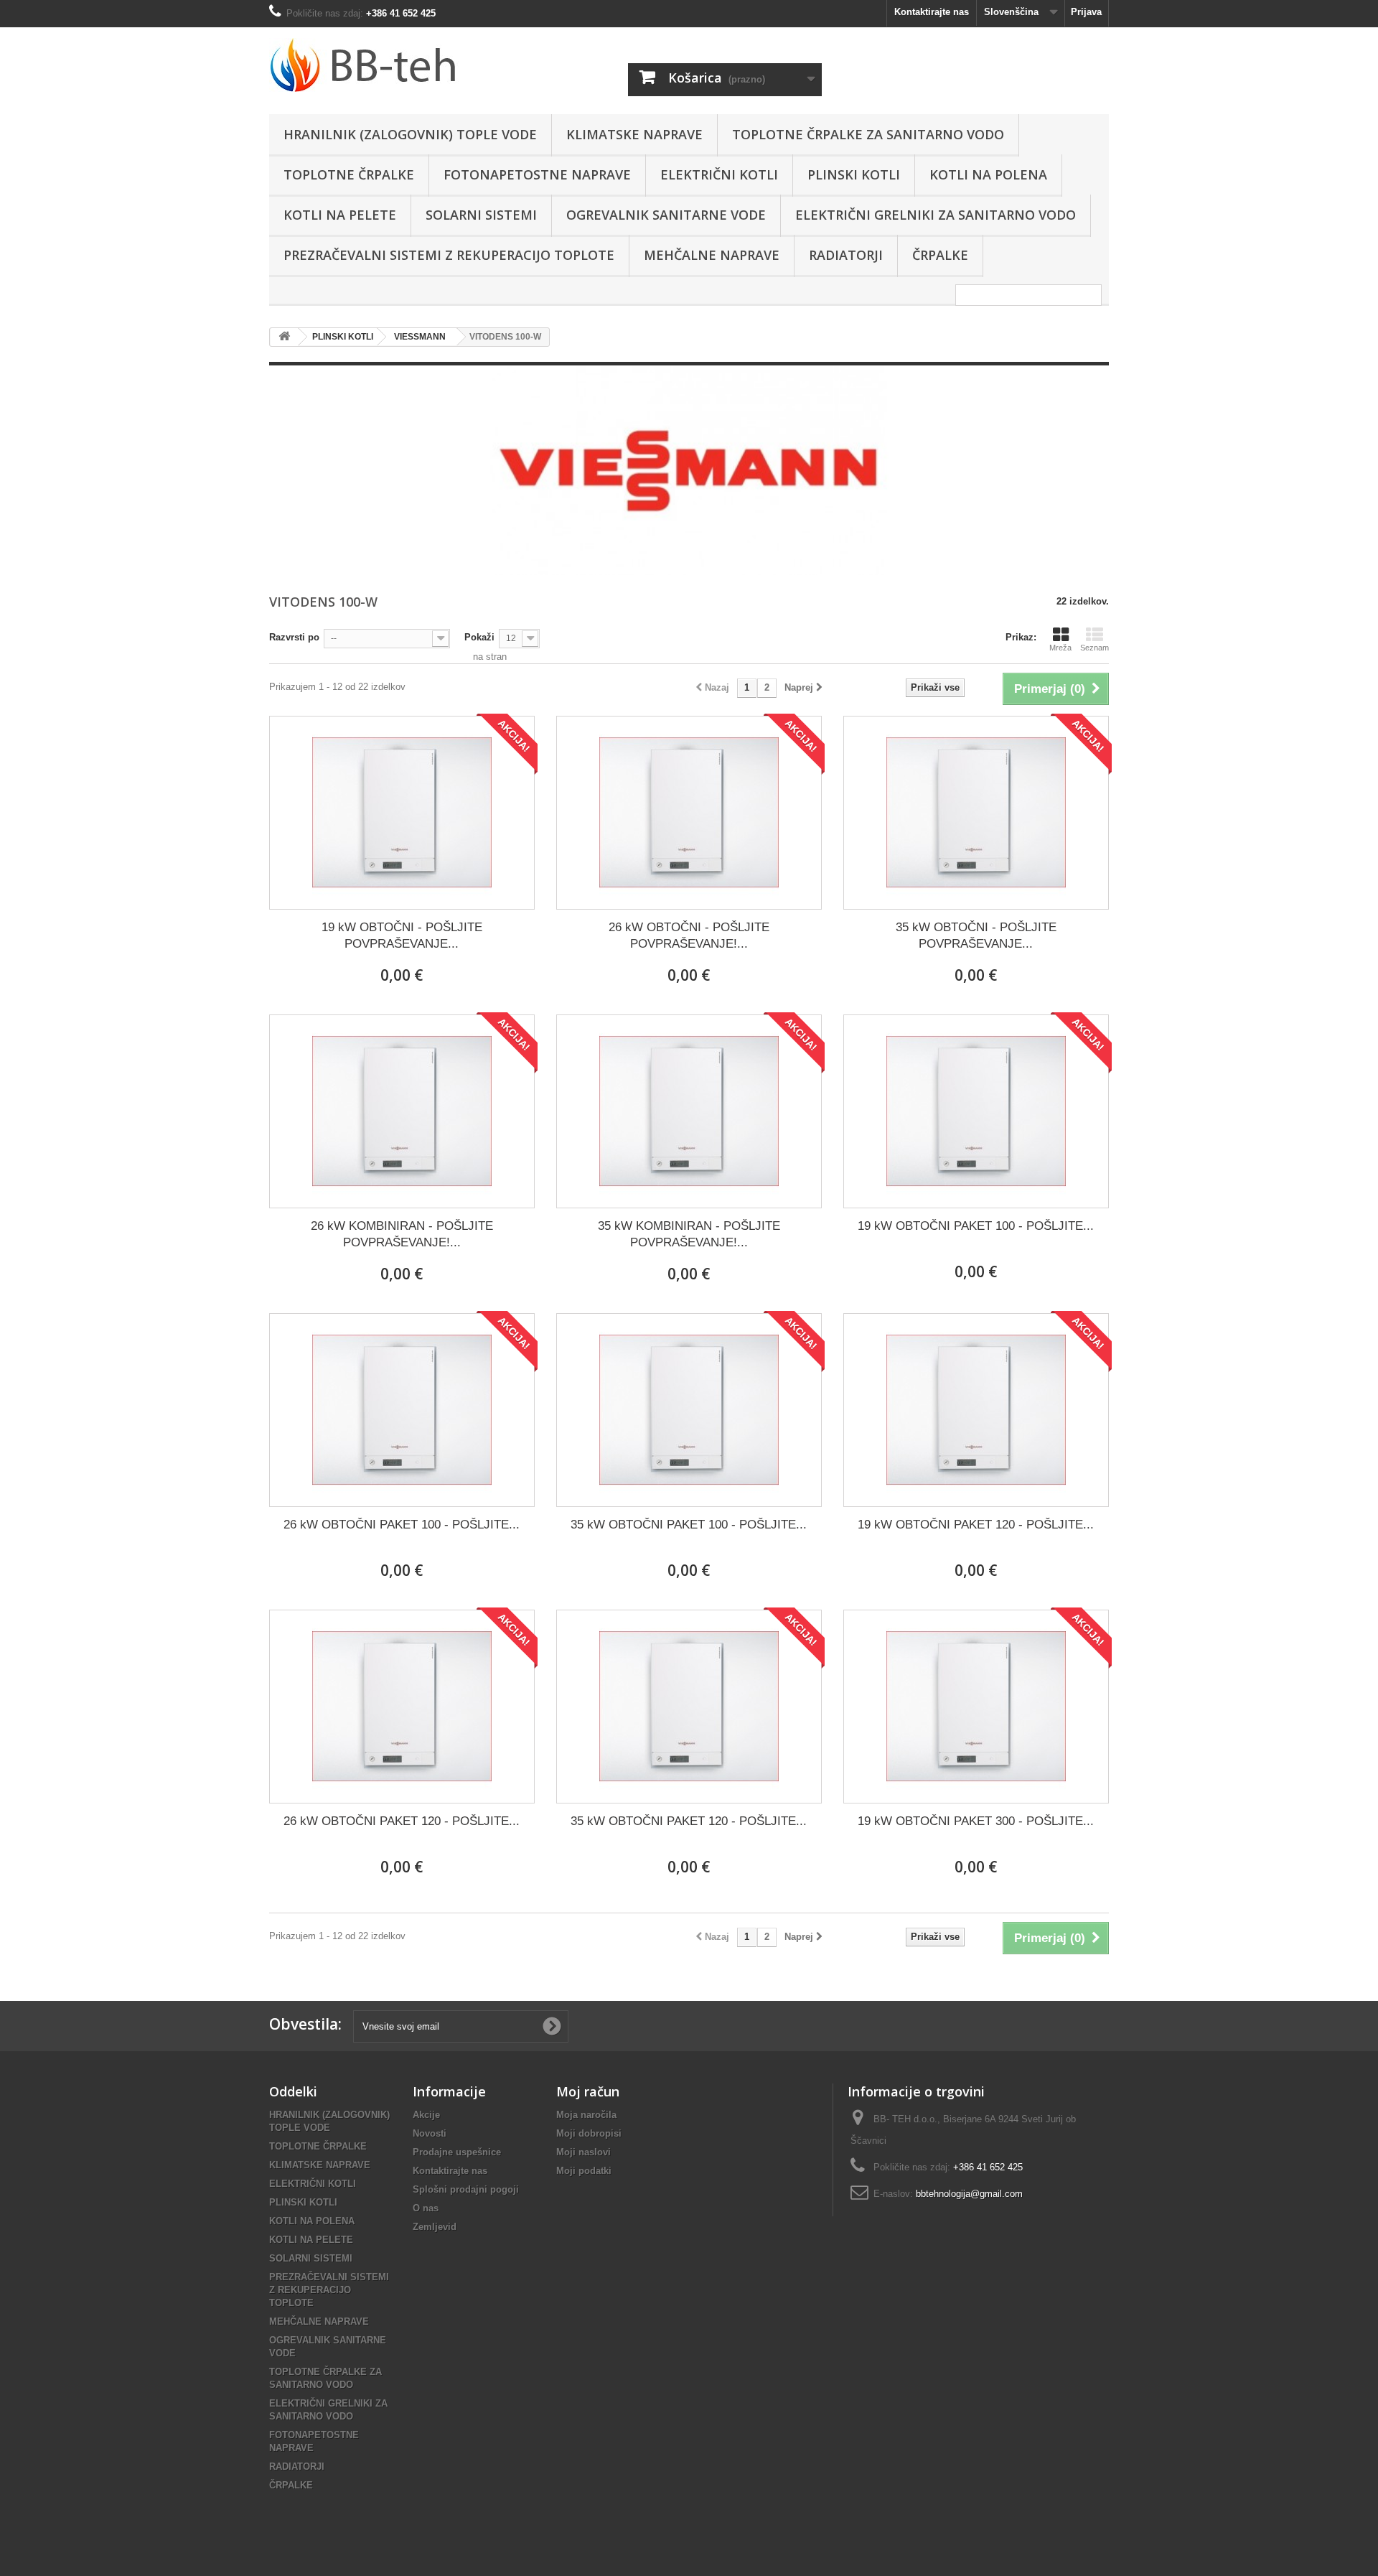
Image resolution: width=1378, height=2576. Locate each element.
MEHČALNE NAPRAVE (712, 255)
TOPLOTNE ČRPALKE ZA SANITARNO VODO (868, 134)
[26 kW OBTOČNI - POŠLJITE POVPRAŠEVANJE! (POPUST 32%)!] (689, 813)
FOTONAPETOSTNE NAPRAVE (537, 174)
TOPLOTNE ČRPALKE (349, 174)
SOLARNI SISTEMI (481, 215)
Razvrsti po (294, 637)
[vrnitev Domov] (284, 337)
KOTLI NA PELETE (340, 215)
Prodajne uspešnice (457, 2152)
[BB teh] (402, 65)
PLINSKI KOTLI (854, 174)
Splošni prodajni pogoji (466, 2189)
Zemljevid (435, 2227)
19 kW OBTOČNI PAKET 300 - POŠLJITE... (976, 1821)
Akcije (426, 2115)
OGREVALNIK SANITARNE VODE (666, 215)
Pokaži (479, 637)
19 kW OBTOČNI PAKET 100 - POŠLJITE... (976, 1226)
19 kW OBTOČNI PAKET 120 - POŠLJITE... (976, 1525)
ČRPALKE (940, 255)
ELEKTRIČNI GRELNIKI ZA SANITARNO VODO (936, 215)
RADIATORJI (846, 255)
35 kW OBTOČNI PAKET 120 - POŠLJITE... (689, 1821)
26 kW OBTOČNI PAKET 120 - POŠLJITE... (402, 1821)
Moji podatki (584, 2171)
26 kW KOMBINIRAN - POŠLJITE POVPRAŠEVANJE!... (402, 1234)
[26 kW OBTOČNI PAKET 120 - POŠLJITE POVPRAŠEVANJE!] (402, 1707)
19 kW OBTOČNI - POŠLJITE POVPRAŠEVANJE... (402, 935)
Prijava (1086, 12)
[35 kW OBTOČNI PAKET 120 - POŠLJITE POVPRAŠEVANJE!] (689, 1707)
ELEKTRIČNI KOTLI (719, 174)
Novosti (430, 2133)
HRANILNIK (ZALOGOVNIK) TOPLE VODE (410, 134)
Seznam (1095, 648)
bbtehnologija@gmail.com (969, 2194)
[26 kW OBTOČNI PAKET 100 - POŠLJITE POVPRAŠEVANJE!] (402, 1410)
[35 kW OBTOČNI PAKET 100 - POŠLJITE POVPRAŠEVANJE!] (689, 1410)
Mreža (1060, 648)
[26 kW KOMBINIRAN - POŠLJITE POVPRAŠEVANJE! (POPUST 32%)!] (402, 1111)
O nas (426, 2208)
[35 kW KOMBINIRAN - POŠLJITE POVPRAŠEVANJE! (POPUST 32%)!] (689, 1111)
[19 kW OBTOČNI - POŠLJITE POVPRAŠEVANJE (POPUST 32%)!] (402, 813)
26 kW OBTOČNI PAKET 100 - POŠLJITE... (402, 1525)
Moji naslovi (583, 2152)
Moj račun (588, 2091)
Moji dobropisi (589, 2133)
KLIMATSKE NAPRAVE (634, 134)
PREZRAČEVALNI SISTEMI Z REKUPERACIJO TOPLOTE (449, 255)
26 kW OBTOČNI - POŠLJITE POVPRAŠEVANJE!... (689, 935)
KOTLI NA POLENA (988, 174)
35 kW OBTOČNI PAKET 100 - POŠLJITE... (689, 1525)
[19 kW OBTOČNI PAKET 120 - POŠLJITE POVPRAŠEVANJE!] (976, 1410)
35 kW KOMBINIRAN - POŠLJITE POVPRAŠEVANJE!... (689, 1234)
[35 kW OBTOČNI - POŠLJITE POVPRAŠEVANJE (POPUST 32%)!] (976, 813)
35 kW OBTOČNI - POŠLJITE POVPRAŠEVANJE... (976, 935)
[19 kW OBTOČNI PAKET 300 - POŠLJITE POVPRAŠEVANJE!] (976, 1707)
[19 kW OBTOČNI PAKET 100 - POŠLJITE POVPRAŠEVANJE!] (976, 1111)
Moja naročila (586, 2115)
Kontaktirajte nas (932, 12)
